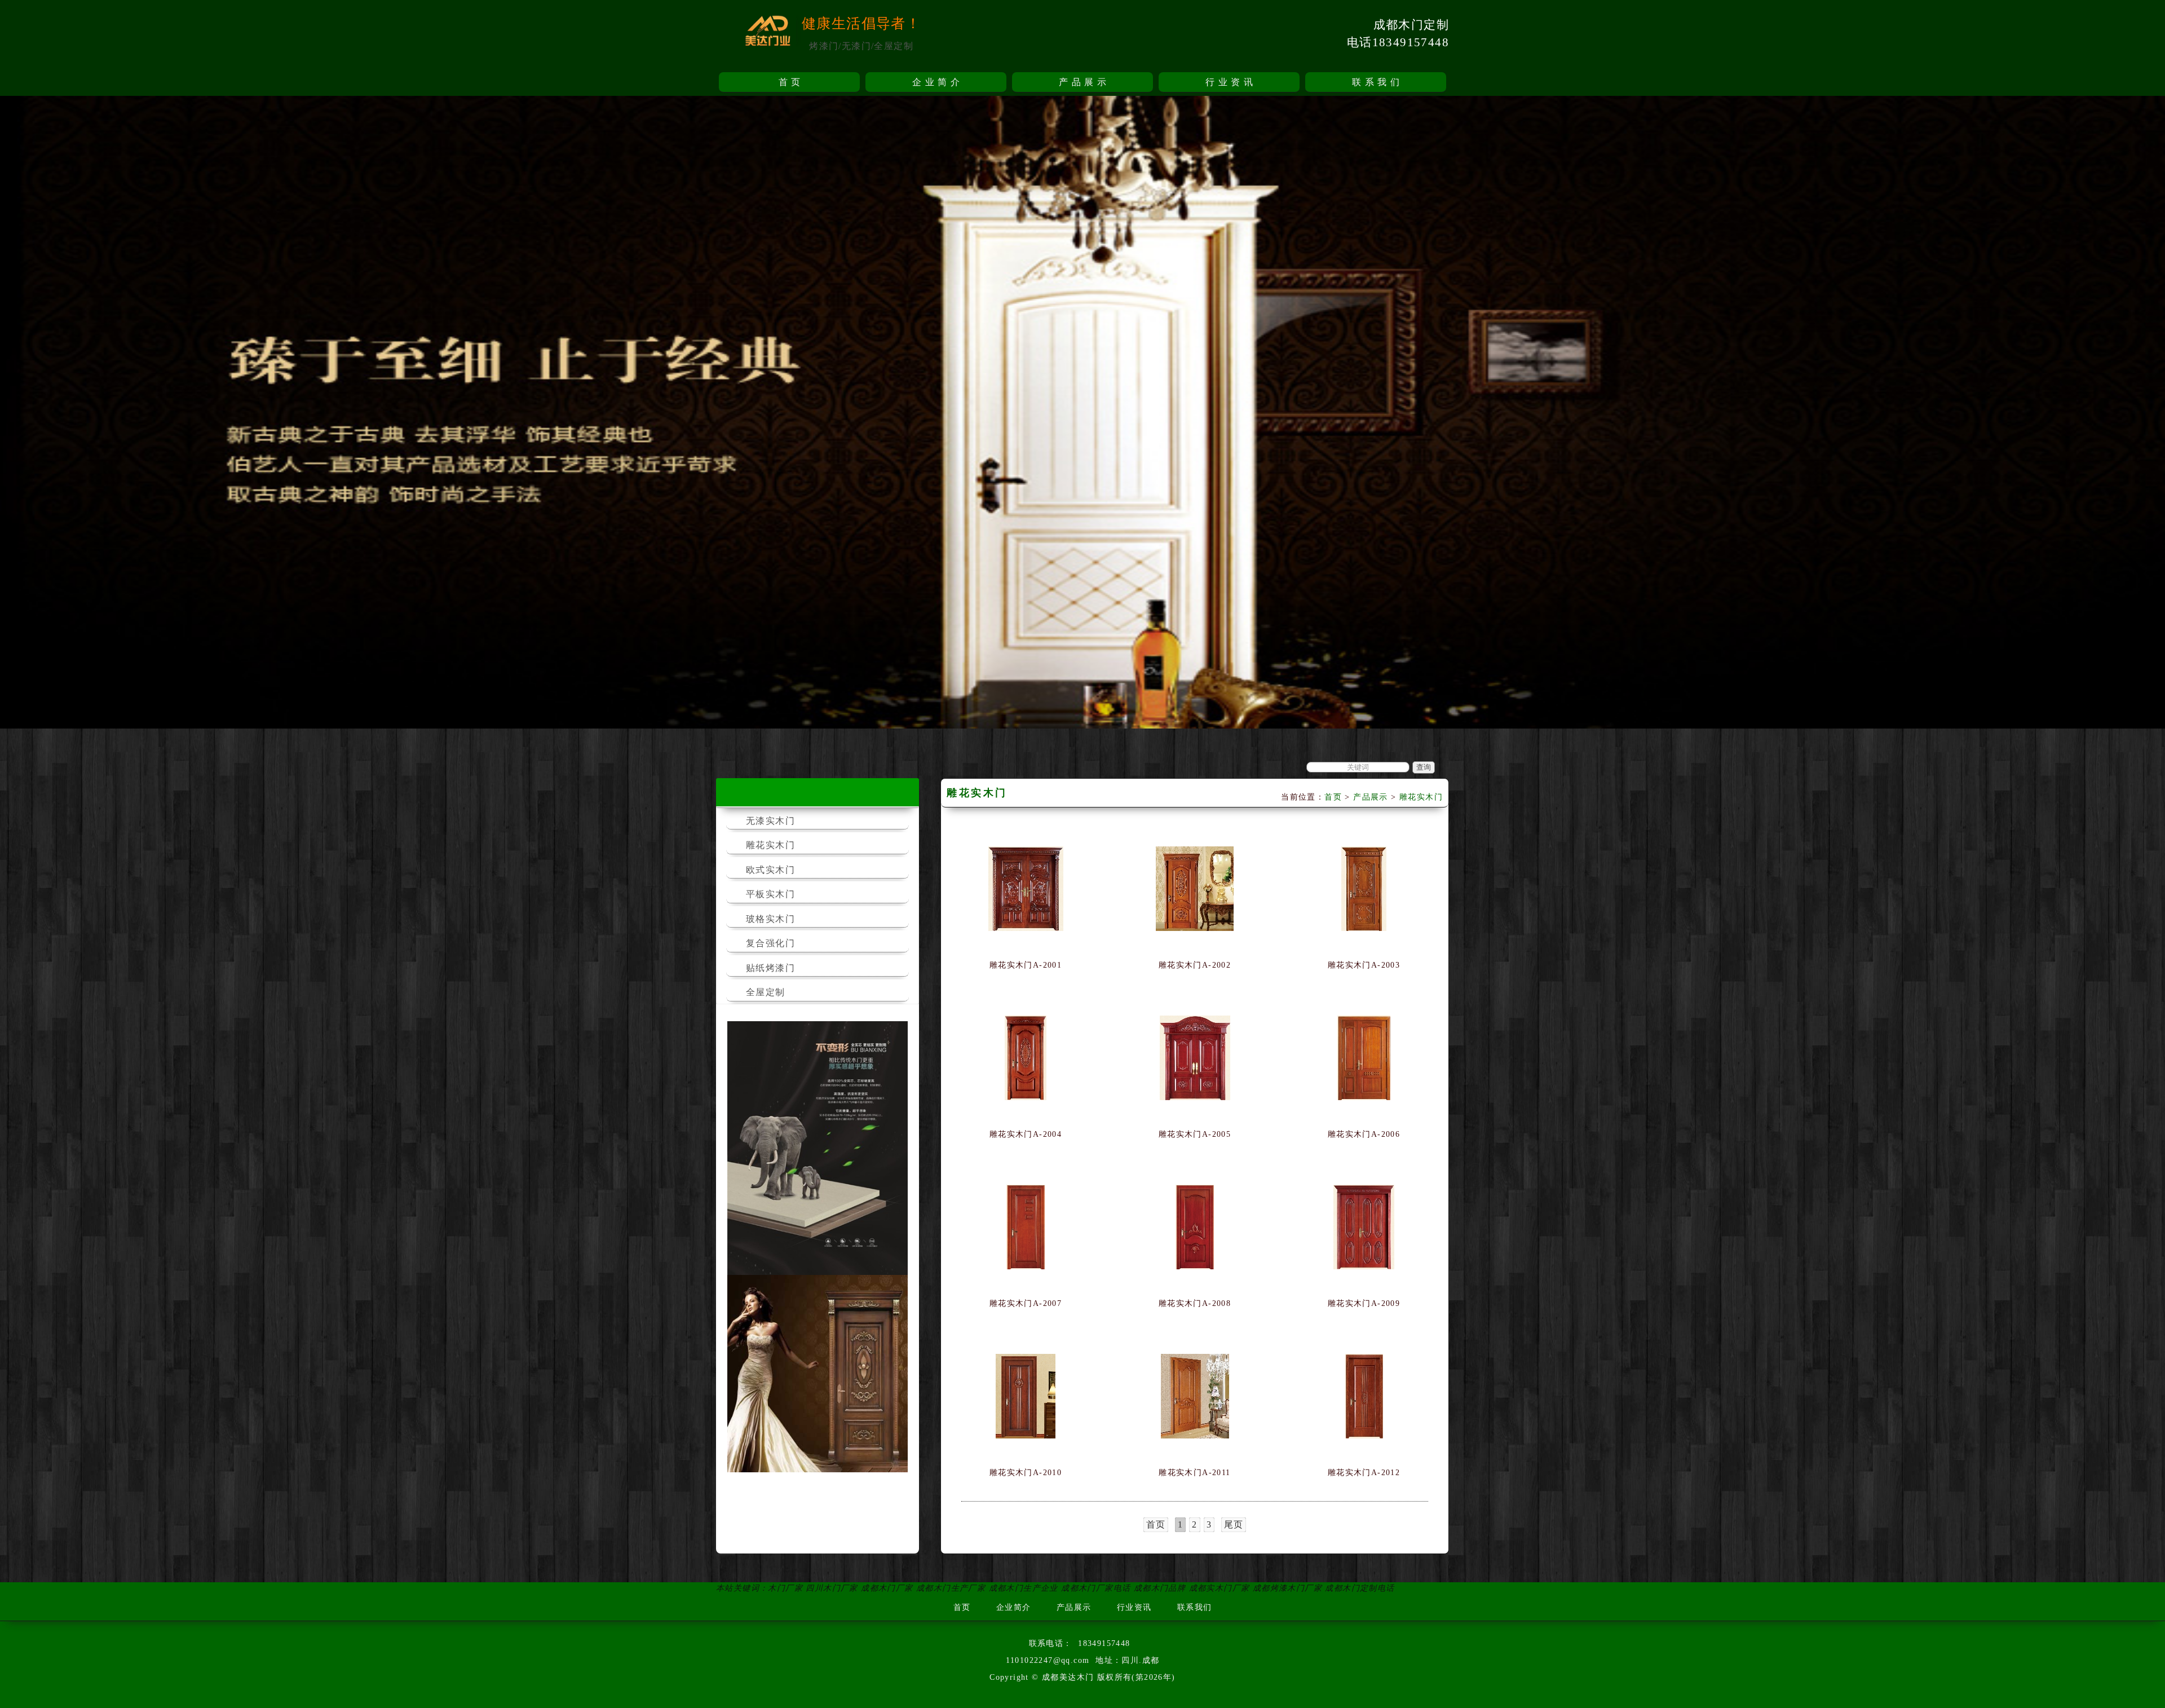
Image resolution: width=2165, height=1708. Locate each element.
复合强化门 (770, 943)
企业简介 (938, 82)
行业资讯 (1231, 82)
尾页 (1234, 1524)
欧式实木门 (770, 870)
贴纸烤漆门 (770, 968)
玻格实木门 (770, 919)
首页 (791, 82)
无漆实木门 (770, 821)
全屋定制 (766, 992)
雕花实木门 (770, 845)
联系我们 (1377, 82)
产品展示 (1084, 82)
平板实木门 (770, 894)
